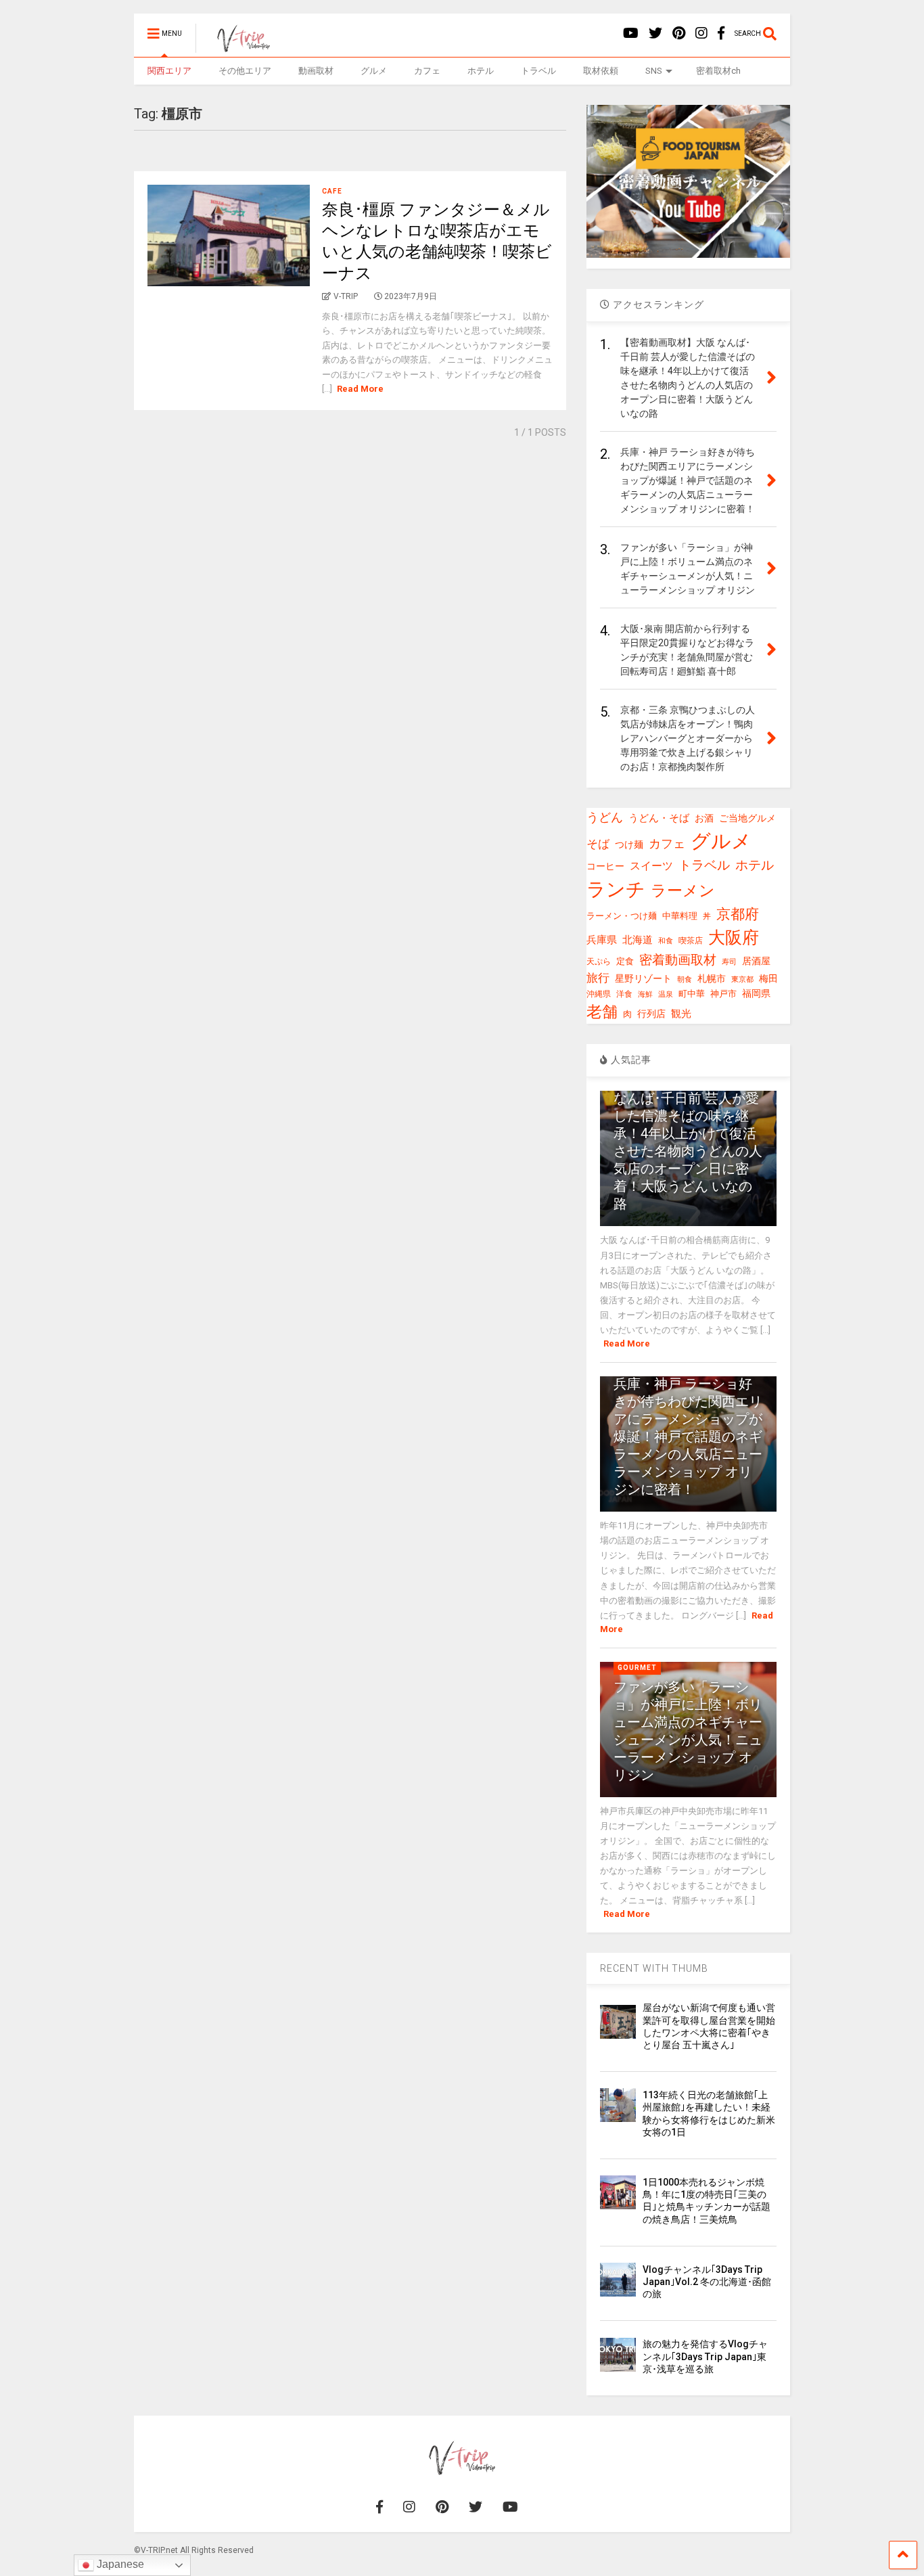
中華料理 (680, 916)
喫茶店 (691, 941)
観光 (681, 1014)
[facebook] (721, 33)
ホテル (481, 71)
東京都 (742, 979)
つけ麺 (629, 845)
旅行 (598, 978)
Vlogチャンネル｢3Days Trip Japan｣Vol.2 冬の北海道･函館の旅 (707, 2282)
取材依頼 (601, 71)
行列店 (651, 1014)
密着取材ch (718, 71)
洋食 (624, 994)
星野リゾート (643, 978)
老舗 (602, 1012)
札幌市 (712, 978)
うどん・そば (659, 818)
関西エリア (169, 71)
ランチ (616, 889)
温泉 (666, 994)
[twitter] (655, 33)
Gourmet (637, 1668)
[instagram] (701, 33)
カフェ (427, 71)
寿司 (729, 962)
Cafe (332, 191)
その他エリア (245, 71)
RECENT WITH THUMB (654, 1968)
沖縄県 (599, 994)
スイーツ (651, 866)
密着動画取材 (678, 960)
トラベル (538, 71)
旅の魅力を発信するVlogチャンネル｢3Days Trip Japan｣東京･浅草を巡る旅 (705, 2356)
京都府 (738, 914)
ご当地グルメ (747, 818)
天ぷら (599, 962)
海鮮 (645, 994)
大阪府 (734, 937)
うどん (605, 817)
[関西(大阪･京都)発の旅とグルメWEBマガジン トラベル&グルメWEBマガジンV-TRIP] (236, 47)
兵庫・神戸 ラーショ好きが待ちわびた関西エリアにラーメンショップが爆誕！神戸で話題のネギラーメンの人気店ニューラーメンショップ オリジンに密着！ (688, 1437)
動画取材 (316, 71)
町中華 (692, 994)
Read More (360, 389)
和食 (666, 941)
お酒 (704, 818)
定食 (625, 961)
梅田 (768, 978)
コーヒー (605, 866)
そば (598, 844)
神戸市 (723, 994)
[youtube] (631, 33)
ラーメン (683, 891)
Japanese (119, 2564)
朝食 (685, 979)
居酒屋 (756, 961)
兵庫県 (602, 940)
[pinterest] (679, 33)
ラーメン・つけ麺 (622, 916)
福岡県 (756, 993)
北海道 (638, 940)
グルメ (374, 71)
